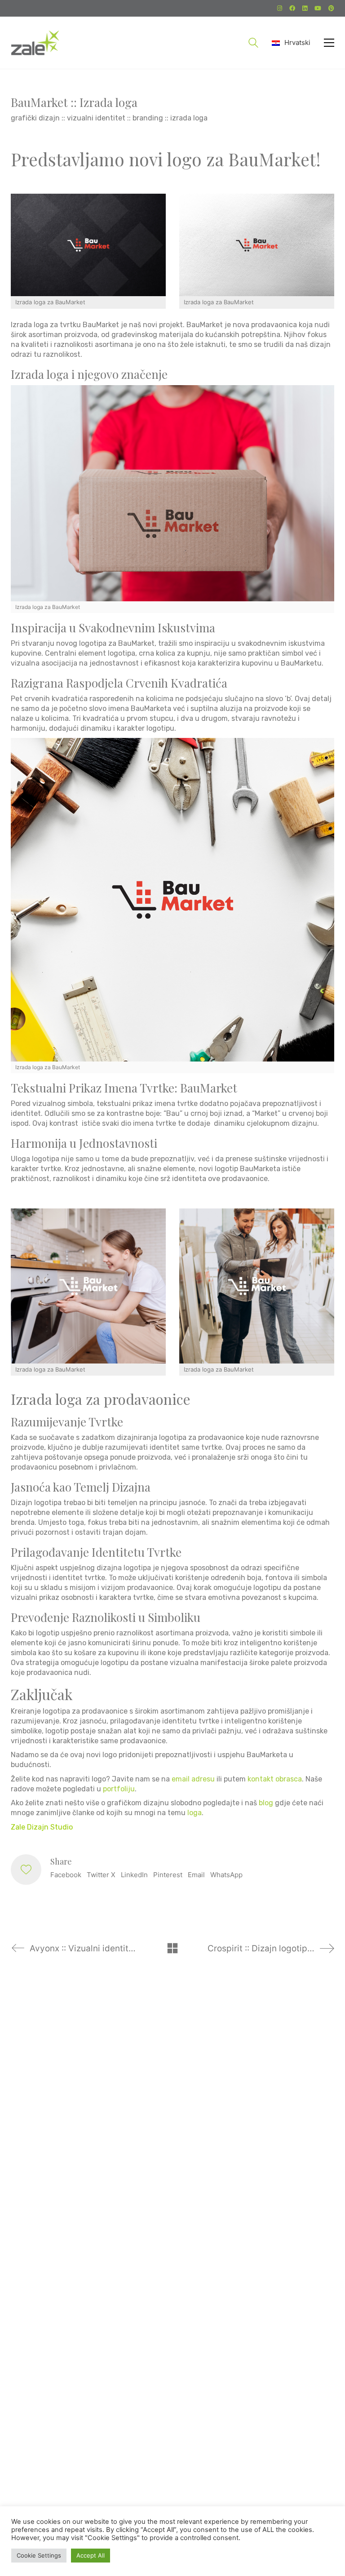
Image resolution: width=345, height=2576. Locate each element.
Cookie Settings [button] (39, 2555)
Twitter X (101, 1875)
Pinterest (168, 1875)
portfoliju (119, 1789)
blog (266, 1803)
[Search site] (253, 44)
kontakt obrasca (275, 1779)
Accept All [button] (91, 2555)
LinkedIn (134, 1875)
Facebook (66, 1875)
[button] (329, 43)
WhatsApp (226, 1875)
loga (195, 1813)
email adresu (193, 1779)
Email (196, 1875)
